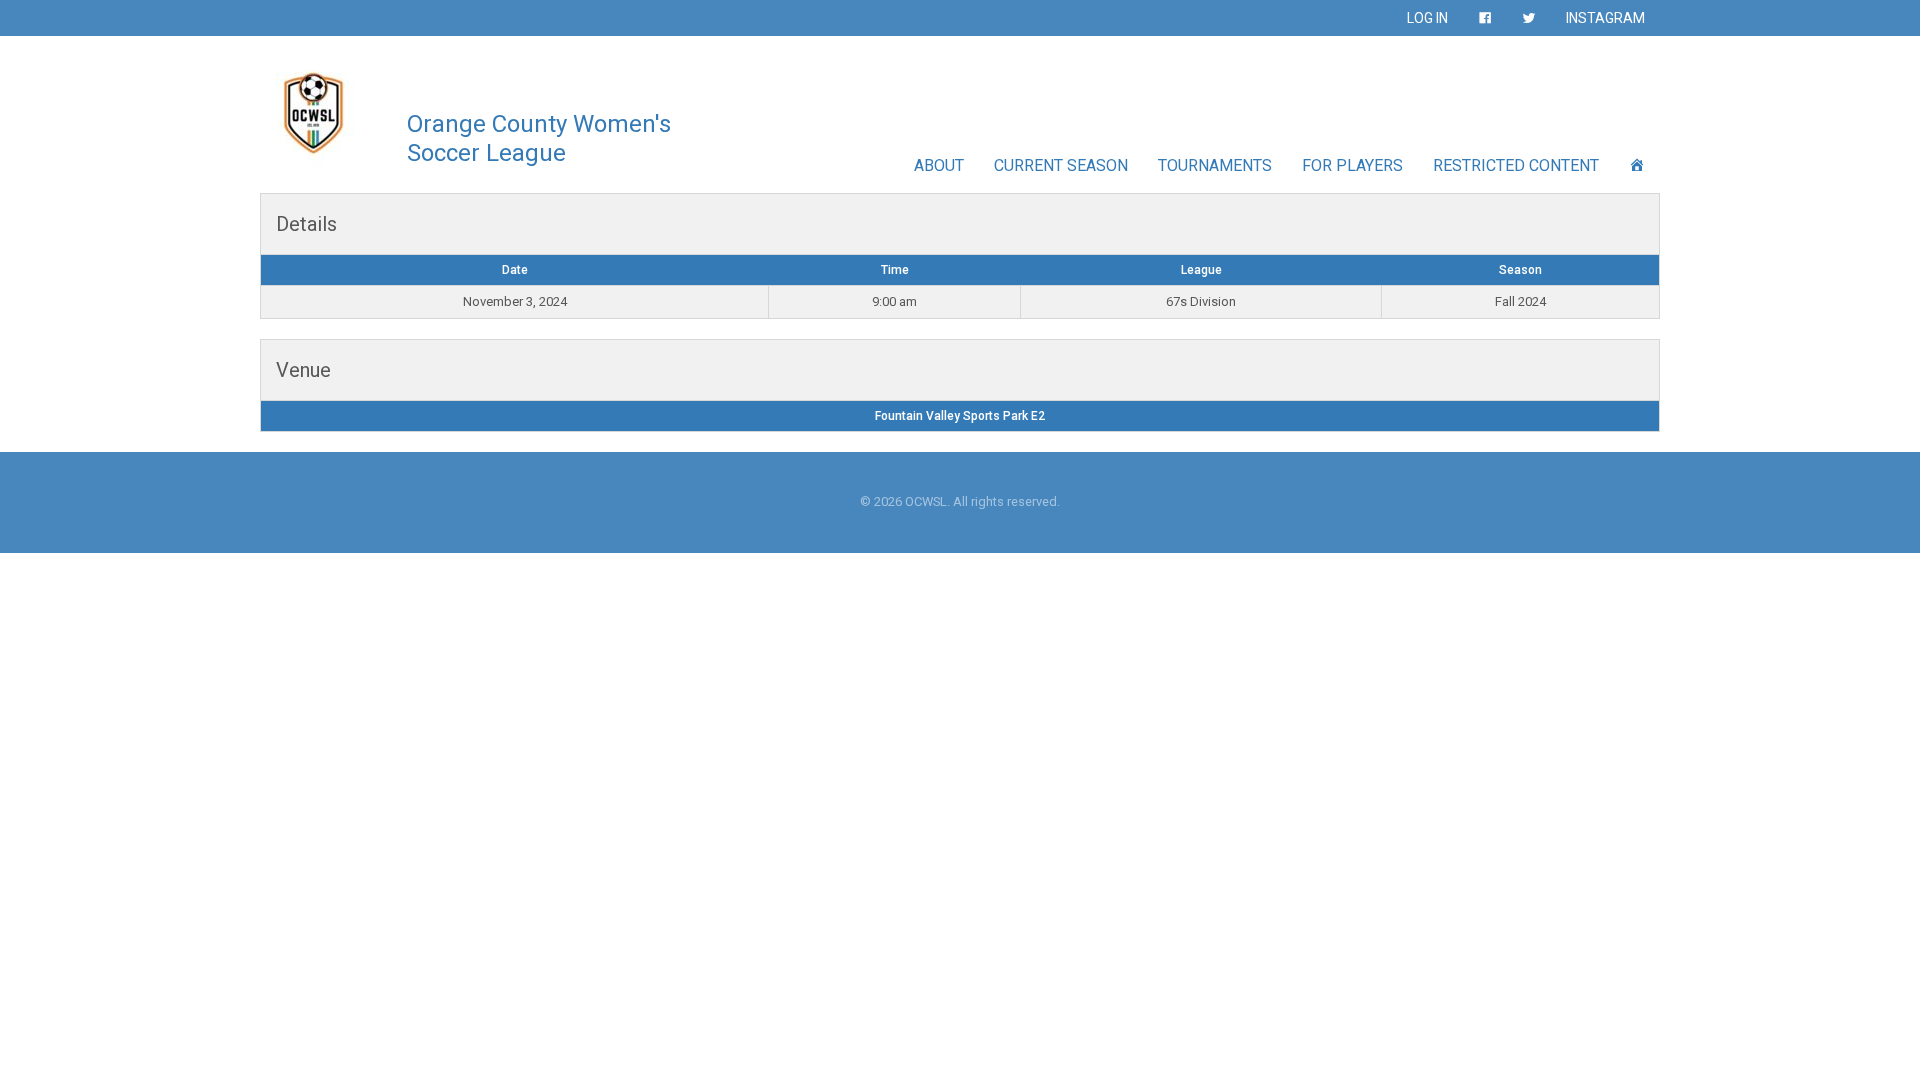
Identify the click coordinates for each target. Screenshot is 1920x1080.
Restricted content (1516, 165)
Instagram (1605, 18)
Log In (1427, 18)
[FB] (1485, 18)
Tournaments (1215, 165)
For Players (1352, 165)
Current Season (1061, 165)
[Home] (1637, 165)
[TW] (1529, 18)
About (939, 165)
